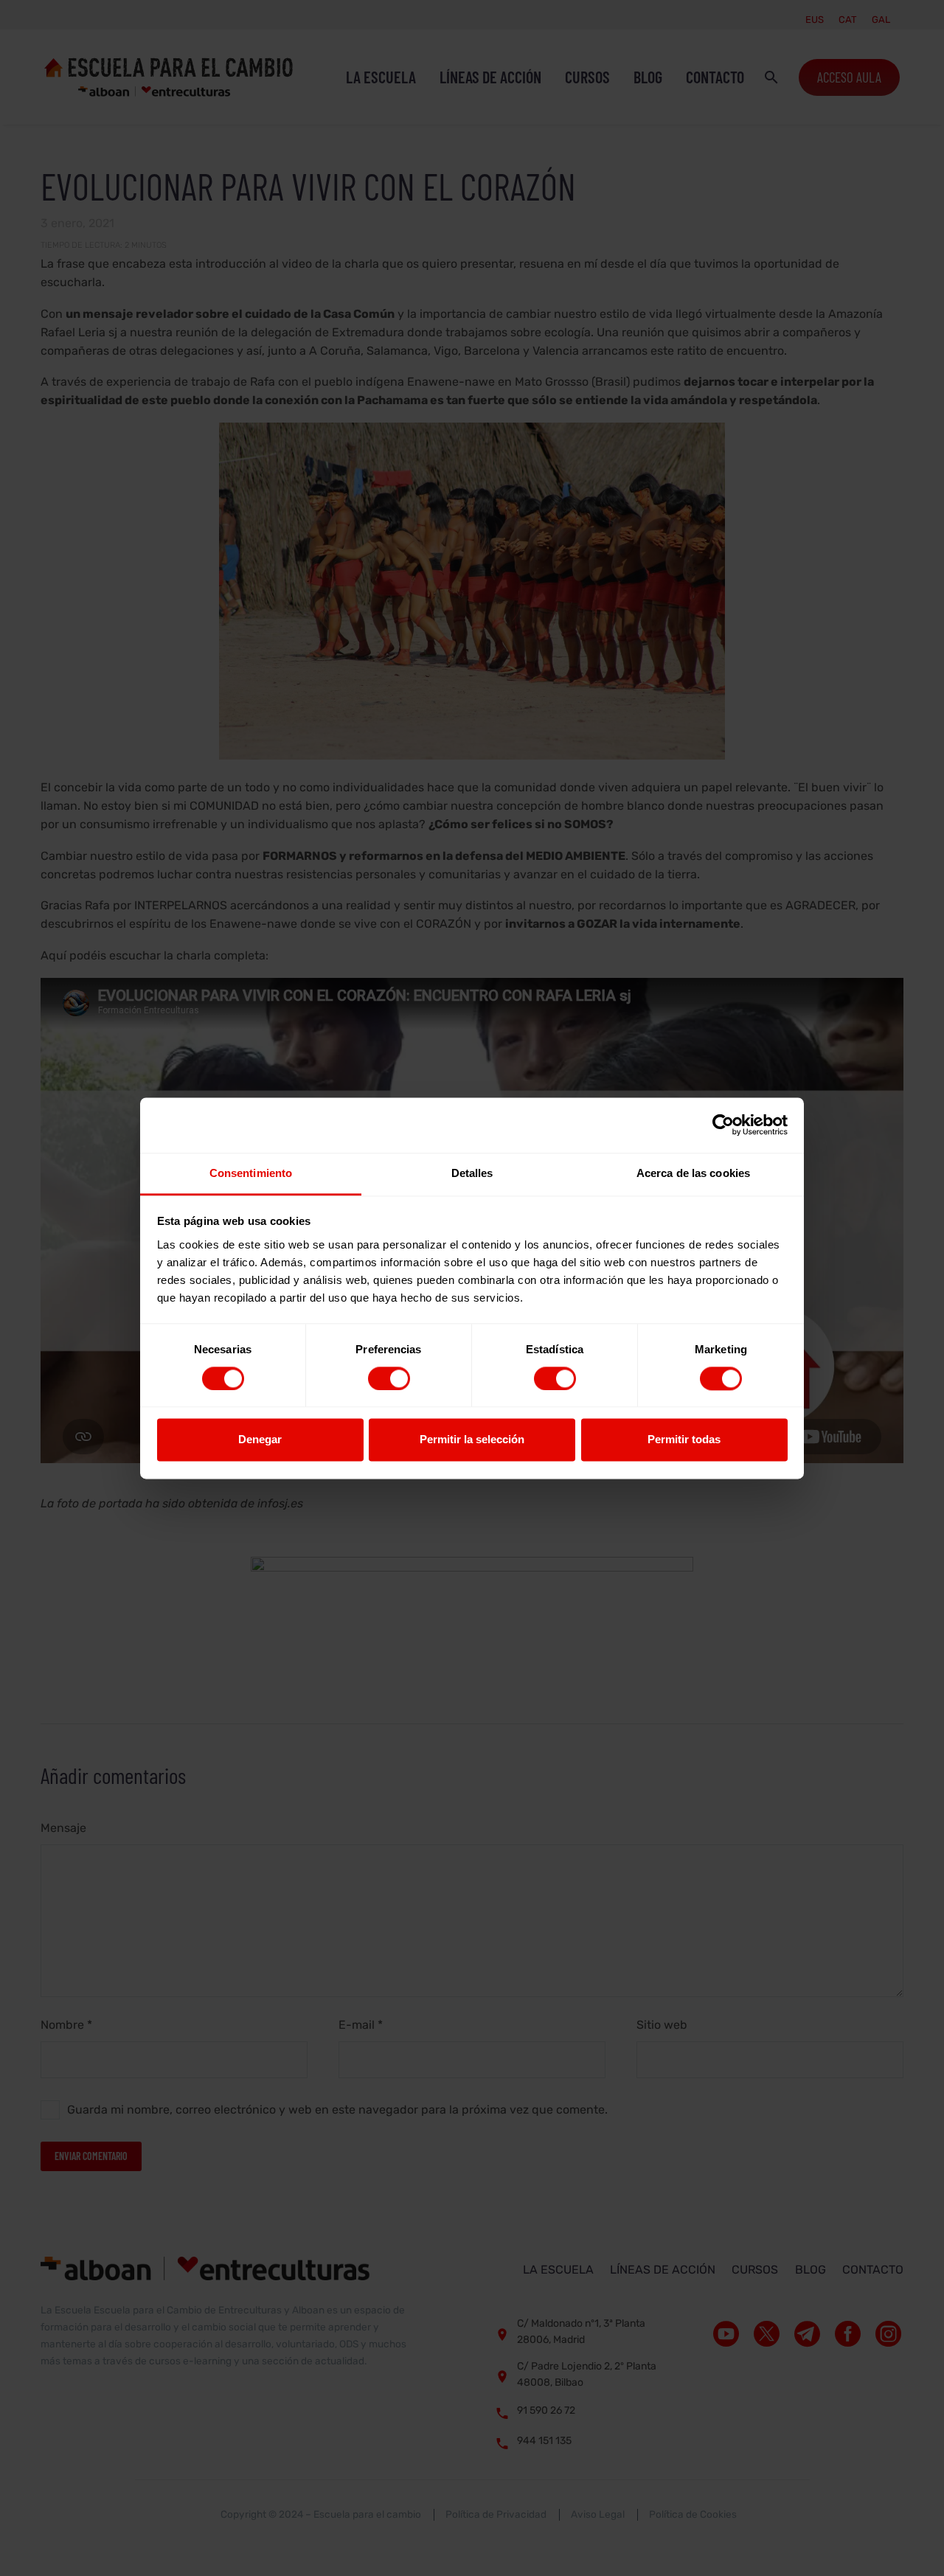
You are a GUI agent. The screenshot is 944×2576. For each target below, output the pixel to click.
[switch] (389, 1378)
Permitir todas (684, 1440)
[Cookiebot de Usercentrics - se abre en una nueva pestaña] (723, 1125)
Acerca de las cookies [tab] (693, 1173)
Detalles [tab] (472, 1173)
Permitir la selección (472, 1440)
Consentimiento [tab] (251, 1173)
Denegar (260, 1440)
